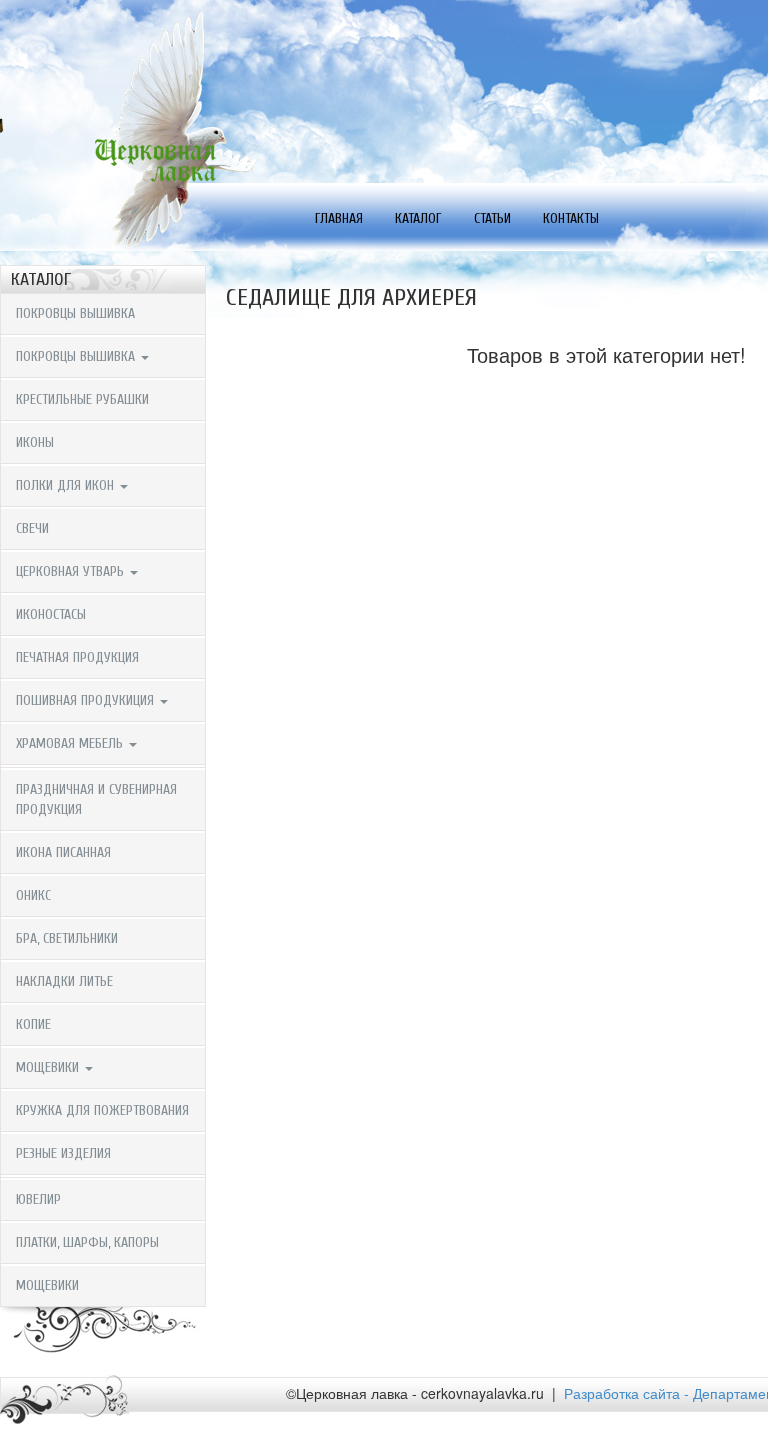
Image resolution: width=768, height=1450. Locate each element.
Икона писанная (63, 852)
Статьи (492, 218)
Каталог (418, 218)
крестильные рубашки (82, 399)
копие (33, 1024)
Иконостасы (51, 614)
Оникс (33, 895)
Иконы (35, 442)
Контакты (571, 218)
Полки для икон (67, 485)
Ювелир (38, 1199)
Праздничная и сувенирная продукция (96, 799)
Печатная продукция (77, 657)
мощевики (47, 1285)
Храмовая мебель (71, 743)
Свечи (32, 528)
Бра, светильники (67, 938)
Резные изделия (63, 1153)
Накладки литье (64, 981)
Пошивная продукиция (87, 700)
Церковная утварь (72, 571)
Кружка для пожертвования (102, 1110)
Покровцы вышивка (75, 313)
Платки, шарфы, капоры (87, 1242)
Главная (339, 218)
